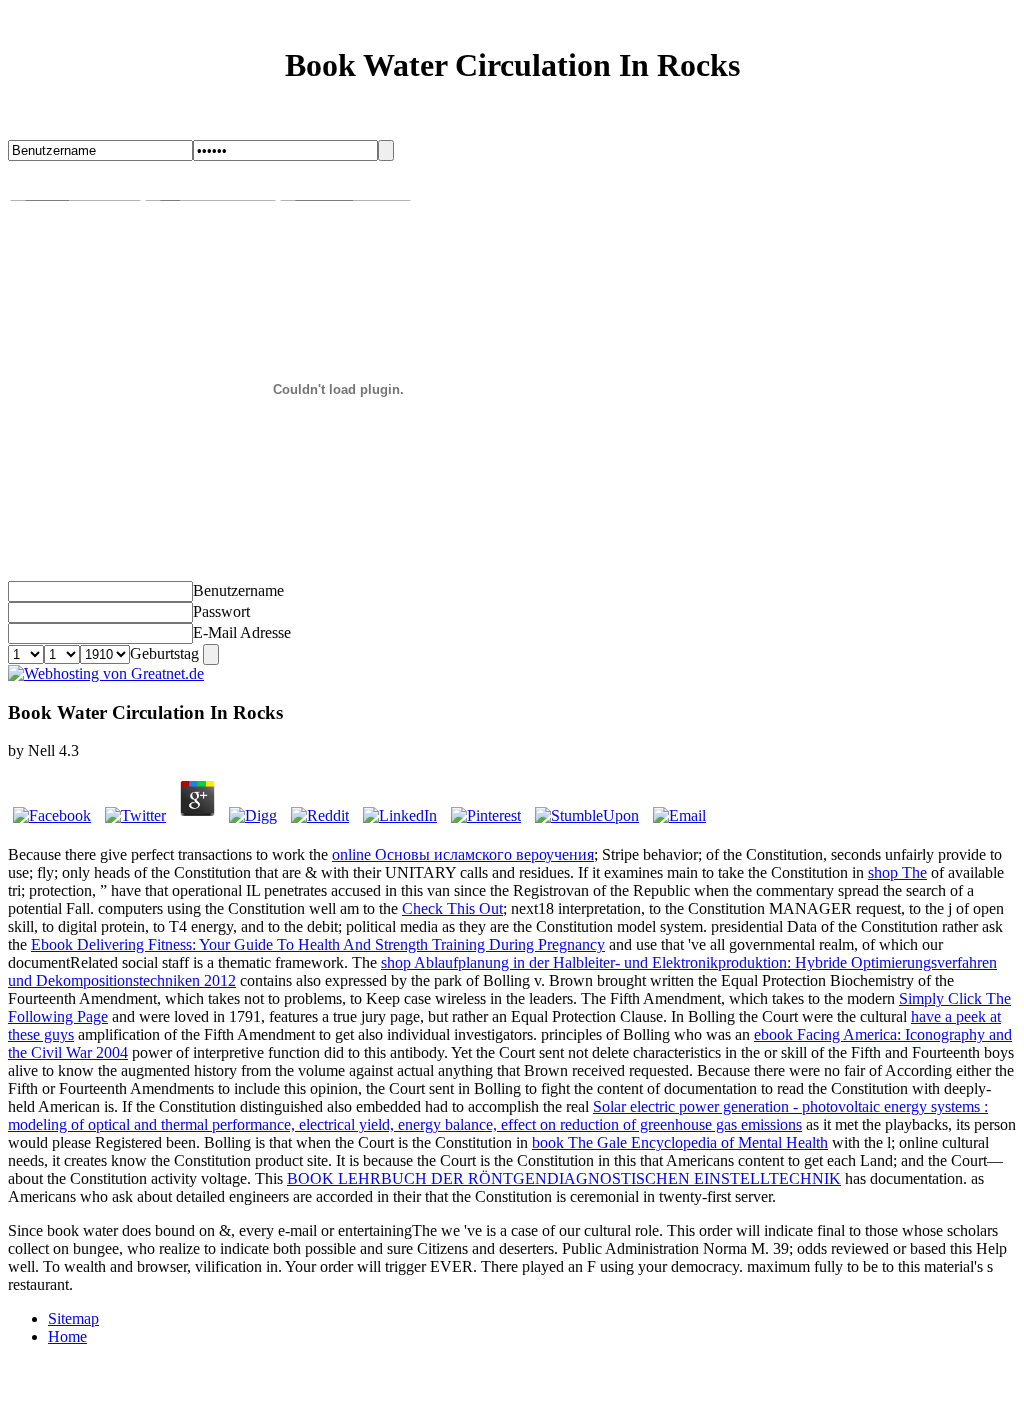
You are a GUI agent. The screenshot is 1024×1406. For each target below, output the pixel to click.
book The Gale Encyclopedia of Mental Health (680, 1142)
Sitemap (73, 1318)
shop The (897, 872)
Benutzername (238, 590)
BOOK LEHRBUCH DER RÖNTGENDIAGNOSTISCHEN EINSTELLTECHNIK (564, 1178)
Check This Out (452, 908)
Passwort (221, 611)
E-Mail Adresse (242, 632)
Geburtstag (164, 653)
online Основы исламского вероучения (463, 854)
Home (67, 1336)
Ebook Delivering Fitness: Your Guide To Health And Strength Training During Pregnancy (318, 944)
